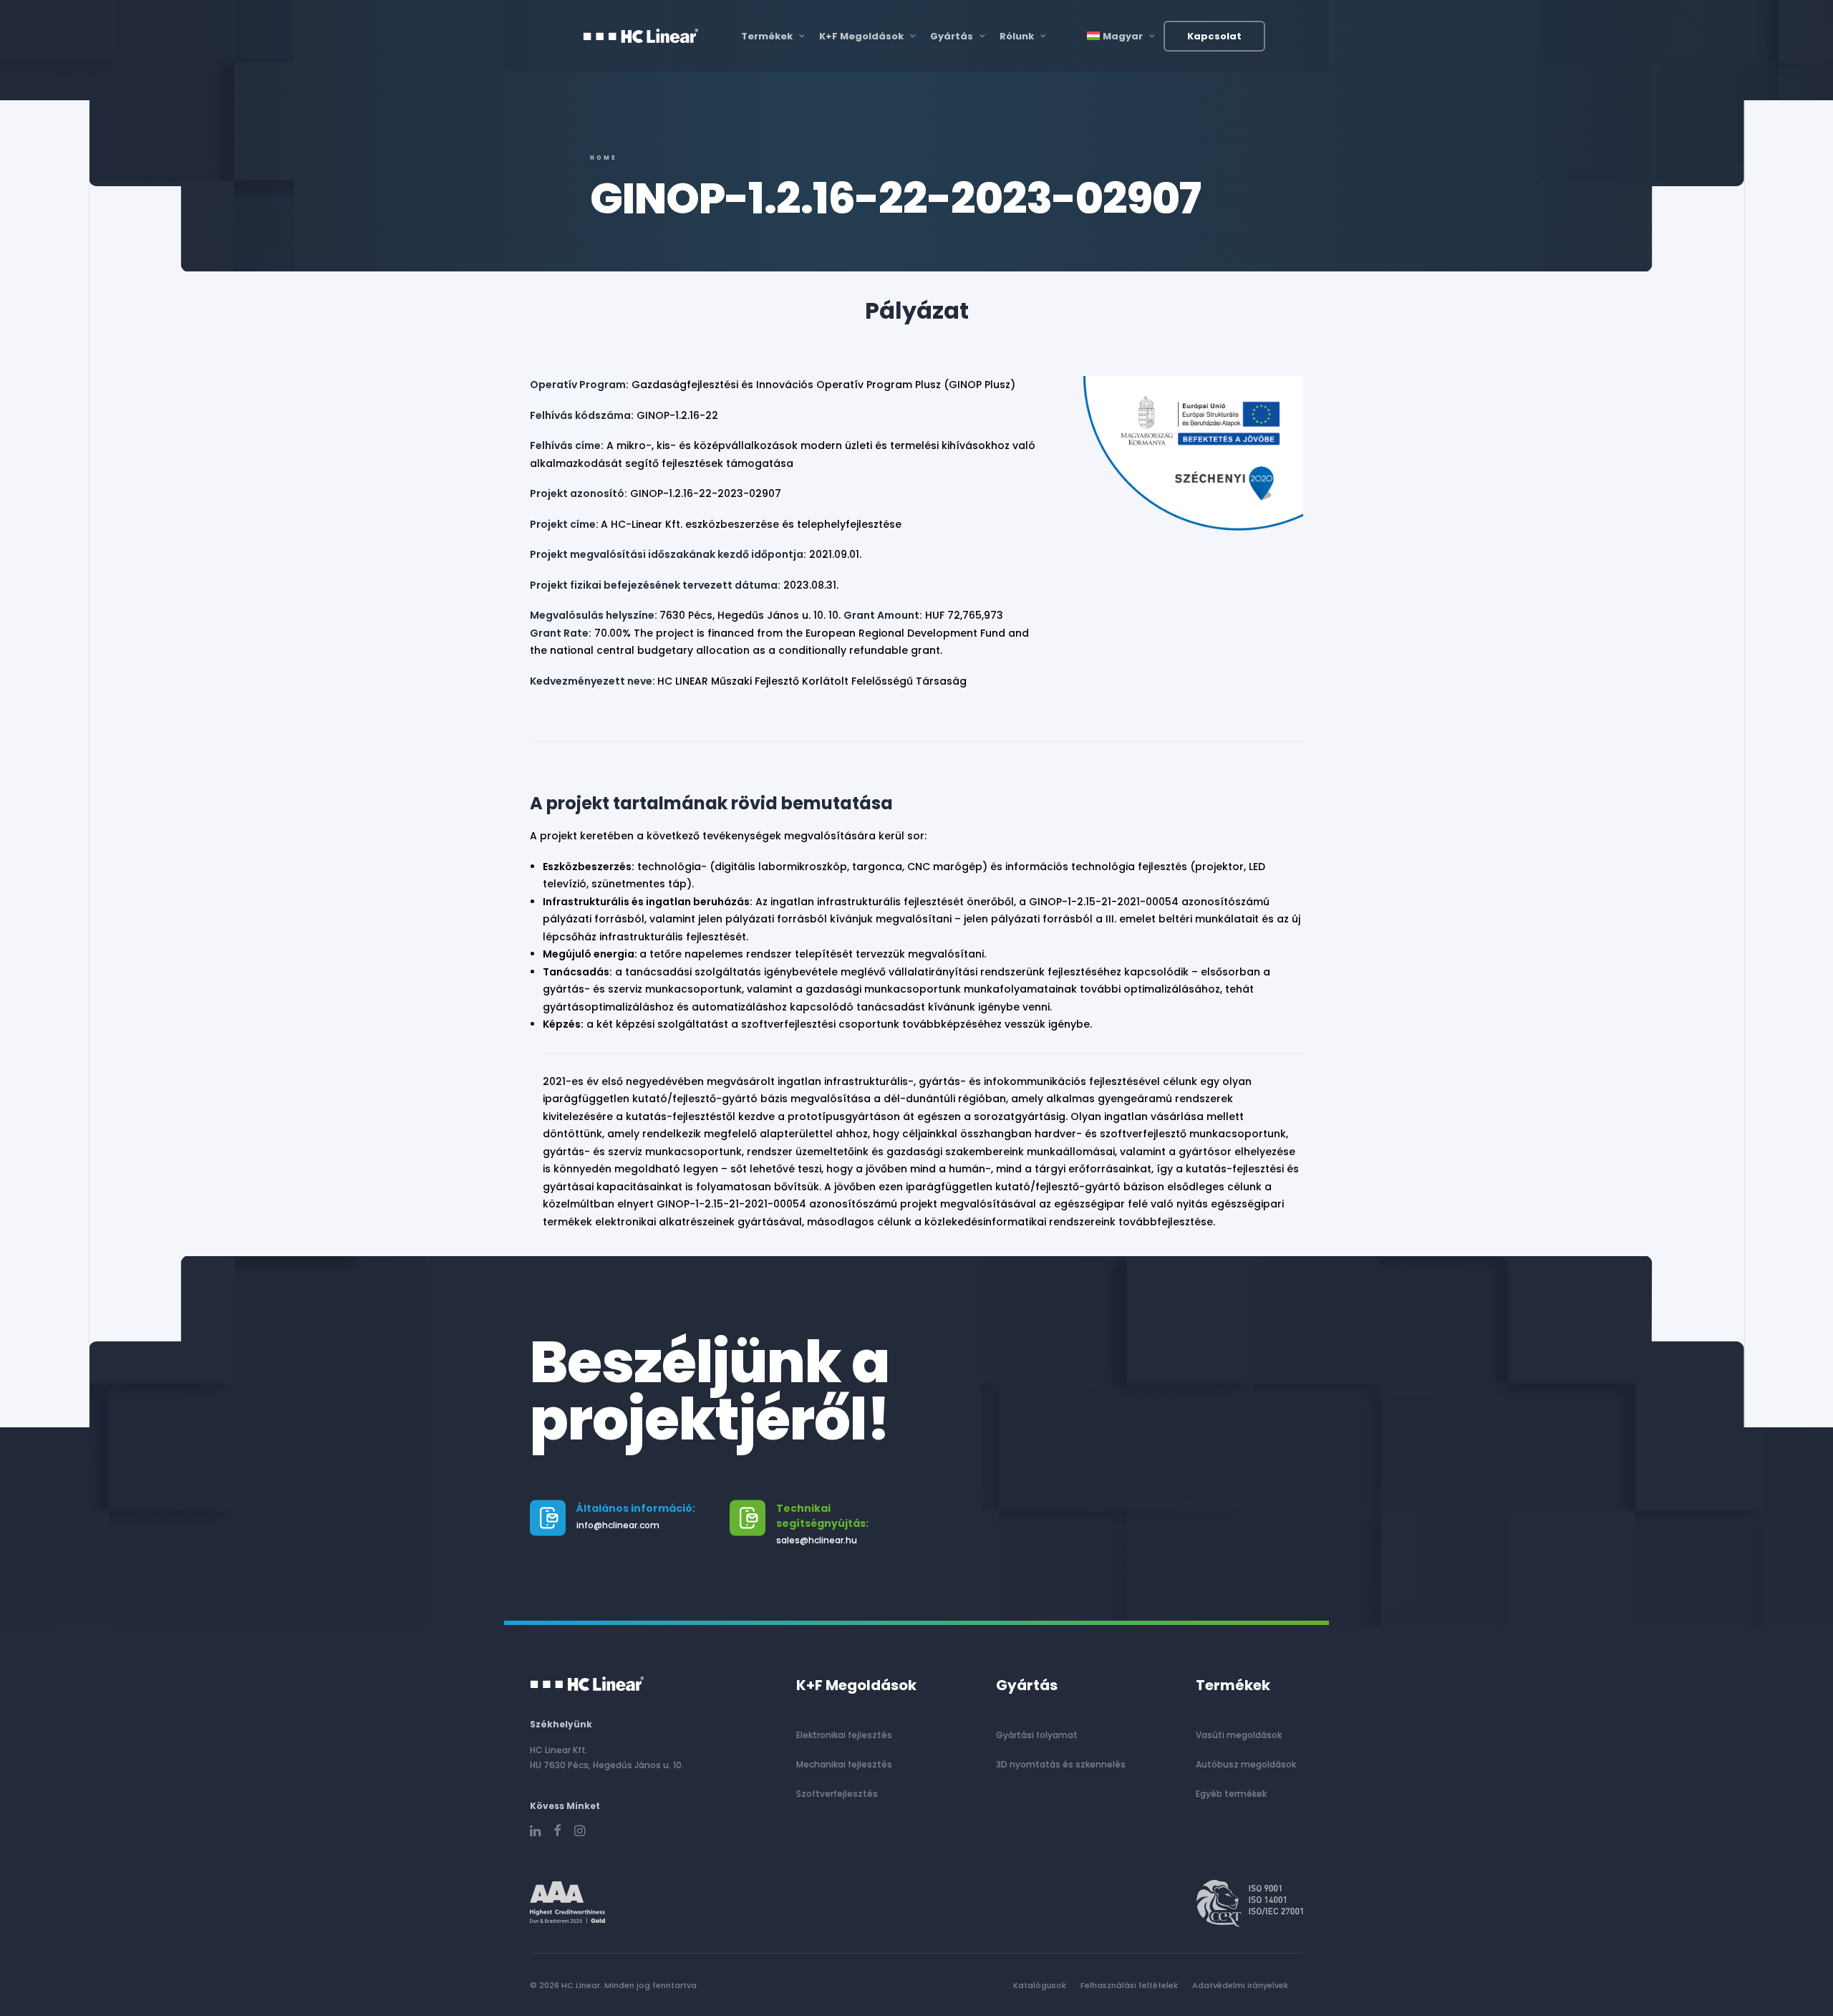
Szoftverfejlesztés (837, 1794)
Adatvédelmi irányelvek (1240, 1985)
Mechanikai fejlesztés (844, 1764)
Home (604, 158)
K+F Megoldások (861, 36)
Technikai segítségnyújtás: (822, 1516)
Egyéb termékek (1231, 1794)
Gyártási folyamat (1037, 1735)
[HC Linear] (641, 36)
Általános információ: (636, 1508)
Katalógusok (1040, 1985)
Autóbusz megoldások (1246, 1764)
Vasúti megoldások (1239, 1735)
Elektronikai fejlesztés (844, 1735)
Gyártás (952, 36)
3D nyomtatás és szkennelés (1061, 1764)
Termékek (767, 36)
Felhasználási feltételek (1129, 1985)
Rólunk (1017, 36)
